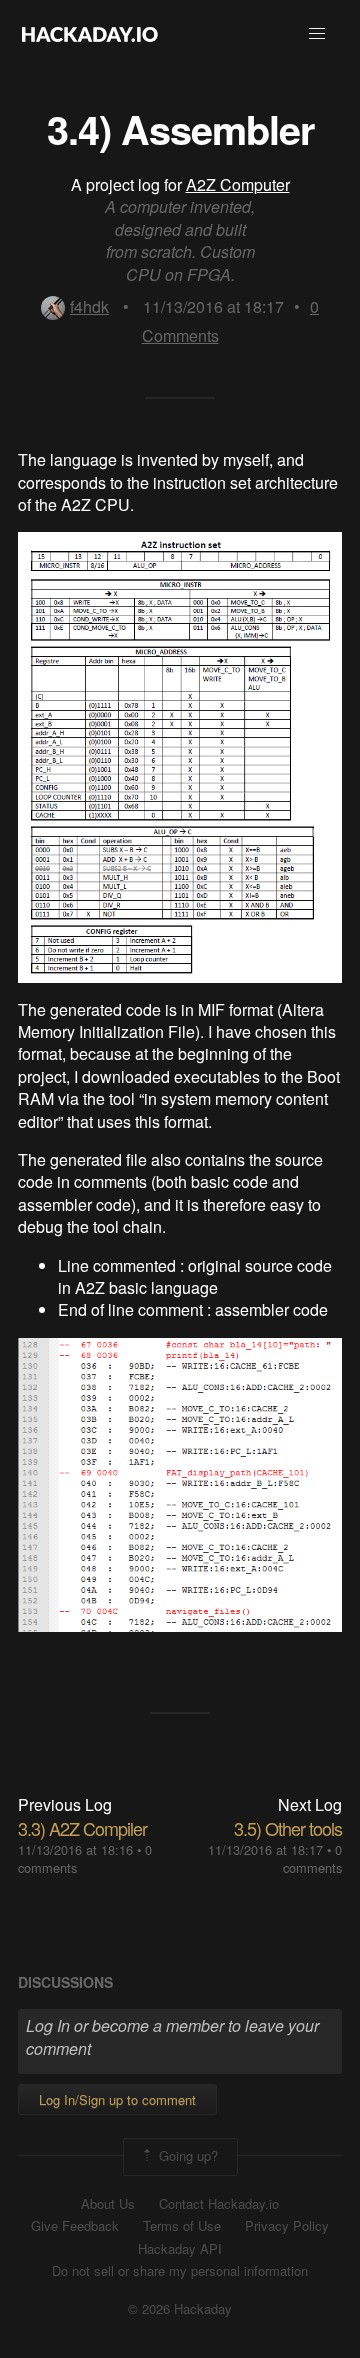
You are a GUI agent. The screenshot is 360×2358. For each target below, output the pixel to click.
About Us (108, 2204)
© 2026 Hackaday (180, 2309)
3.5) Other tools (288, 1828)
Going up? (186, 2154)
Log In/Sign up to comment (117, 2099)
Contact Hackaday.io (219, 2204)
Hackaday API (180, 2249)
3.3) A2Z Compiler (82, 1828)
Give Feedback (75, 2226)
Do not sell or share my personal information (180, 2271)
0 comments (312, 1858)
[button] (317, 34)
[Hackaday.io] (90, 34)
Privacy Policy (287, 2226)
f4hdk (89, 306)
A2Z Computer (238, 184)
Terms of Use (182, 2226)
